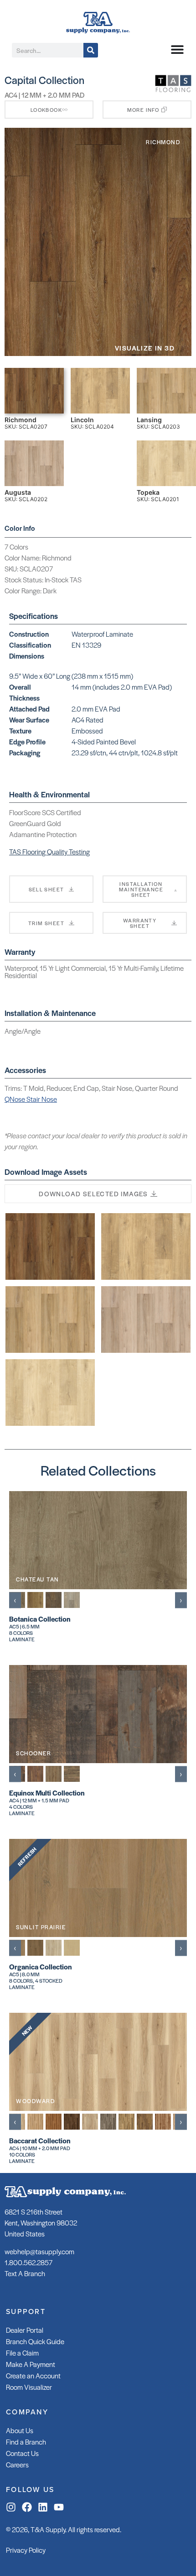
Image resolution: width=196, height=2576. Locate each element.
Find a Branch (26, 2442)
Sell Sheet (46, 889)
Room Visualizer (29, 2387)
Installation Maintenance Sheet (141, 889)
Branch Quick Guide (35, 2341)
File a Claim (22, 2353)
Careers (17, 2464)
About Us (20, 2430)
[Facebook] (27, 2507)
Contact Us (22, 2453)
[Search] (91, 50)
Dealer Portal (25, 2330)
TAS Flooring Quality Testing (49, 851)
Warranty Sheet (140, 923)
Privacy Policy (26, 2550)
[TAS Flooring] (173, 90)
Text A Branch (25, 2273)
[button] (147, 110)
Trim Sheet (46, 923)
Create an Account (33, 2375)
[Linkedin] (43, 2507)
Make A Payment (31, 2364)
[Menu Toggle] (177, 49)
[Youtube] (59, 2507)
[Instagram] (11, 2507)
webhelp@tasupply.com (39, 2251)
